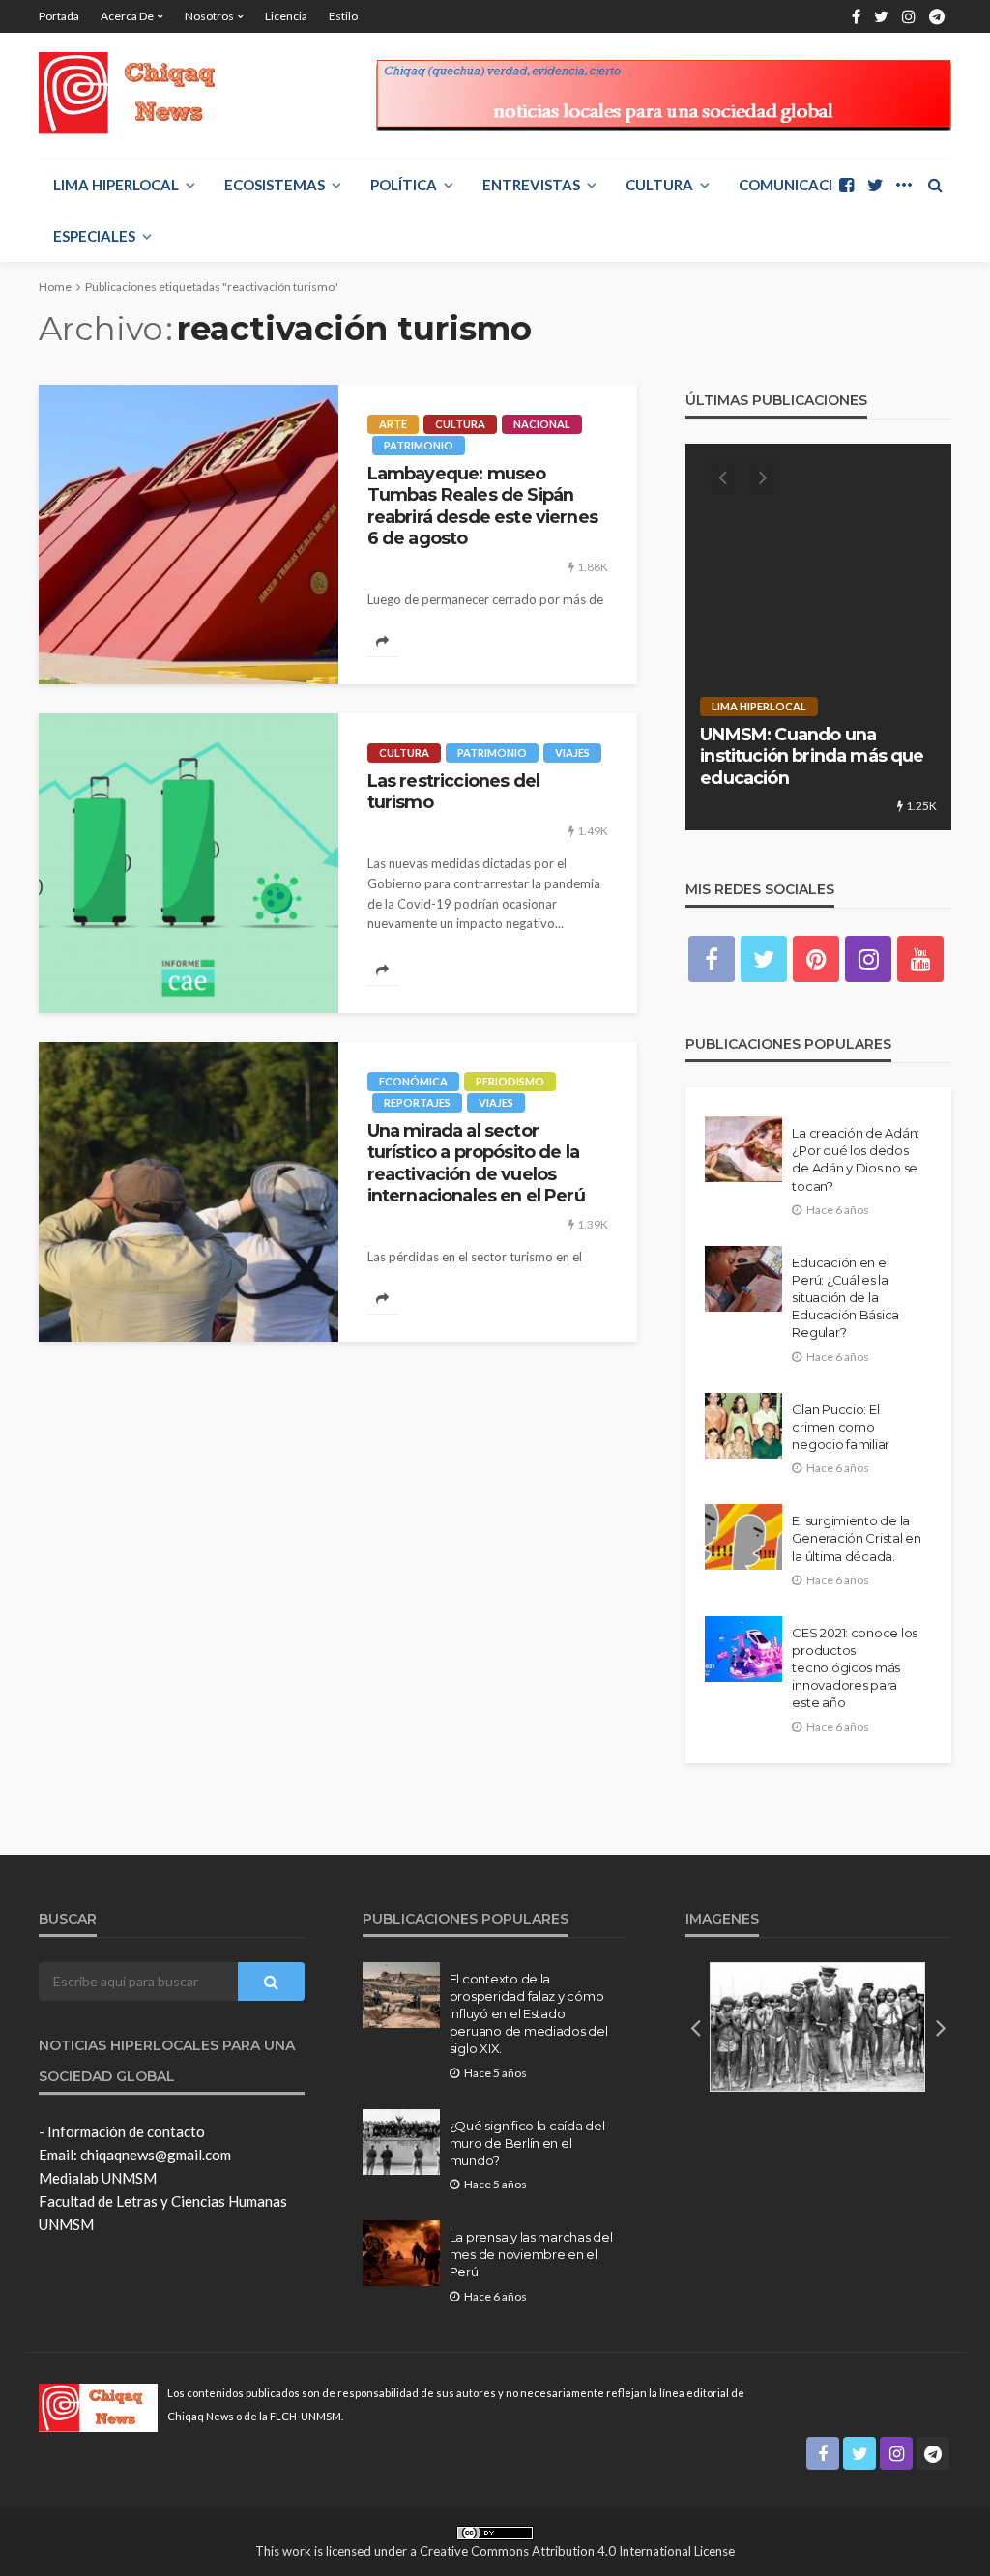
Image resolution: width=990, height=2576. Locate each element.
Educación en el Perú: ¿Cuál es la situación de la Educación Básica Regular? (845, 1298)
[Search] (935, 185)
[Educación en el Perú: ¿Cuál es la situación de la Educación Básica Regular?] (743, 1279)
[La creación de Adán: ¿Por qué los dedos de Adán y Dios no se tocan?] (743, 1149)
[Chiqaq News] (140, 93)
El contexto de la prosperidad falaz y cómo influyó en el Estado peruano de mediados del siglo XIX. (529, 2014)
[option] (818, 637)
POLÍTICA (404, 185)
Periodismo (510, 1081)
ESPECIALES (94, 236)
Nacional (542, 424)
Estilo (343, 16)
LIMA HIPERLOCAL (116, 185)
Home (55, 287)
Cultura (659, 185)
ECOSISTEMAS (275, 185)
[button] (695, 2027)
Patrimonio (419, 445)
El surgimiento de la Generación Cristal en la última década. (857, 1538)
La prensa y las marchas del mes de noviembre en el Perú (531, 2254)
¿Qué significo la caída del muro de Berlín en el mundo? (527, 2143)
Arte (393, 424)
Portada (59, 16)
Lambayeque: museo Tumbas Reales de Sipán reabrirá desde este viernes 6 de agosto (482, 506)
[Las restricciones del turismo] (189, 863)
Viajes (572, 753)
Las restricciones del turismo (453, 791)
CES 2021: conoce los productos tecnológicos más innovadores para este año (855, 1668)
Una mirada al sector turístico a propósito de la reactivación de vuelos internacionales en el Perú (476, 1163)
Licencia (286, 16)
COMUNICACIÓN (797, 185)
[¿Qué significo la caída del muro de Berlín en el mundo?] (401, 2142)
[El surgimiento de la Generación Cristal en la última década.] (743, 1537)
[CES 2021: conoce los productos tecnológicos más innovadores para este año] (743, 1649)
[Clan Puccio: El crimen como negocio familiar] (743, 1426)
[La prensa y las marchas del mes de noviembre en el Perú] (401, 2253)
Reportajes (417, 1102)
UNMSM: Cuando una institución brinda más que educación (812, 756)
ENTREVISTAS (531, 185)
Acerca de (127, 16)
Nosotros (209, 16)
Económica (413, 1081)
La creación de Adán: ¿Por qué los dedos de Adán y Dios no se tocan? (856, 1159)
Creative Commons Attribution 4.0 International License (577, 2551)
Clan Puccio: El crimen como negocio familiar (841, 1427)
